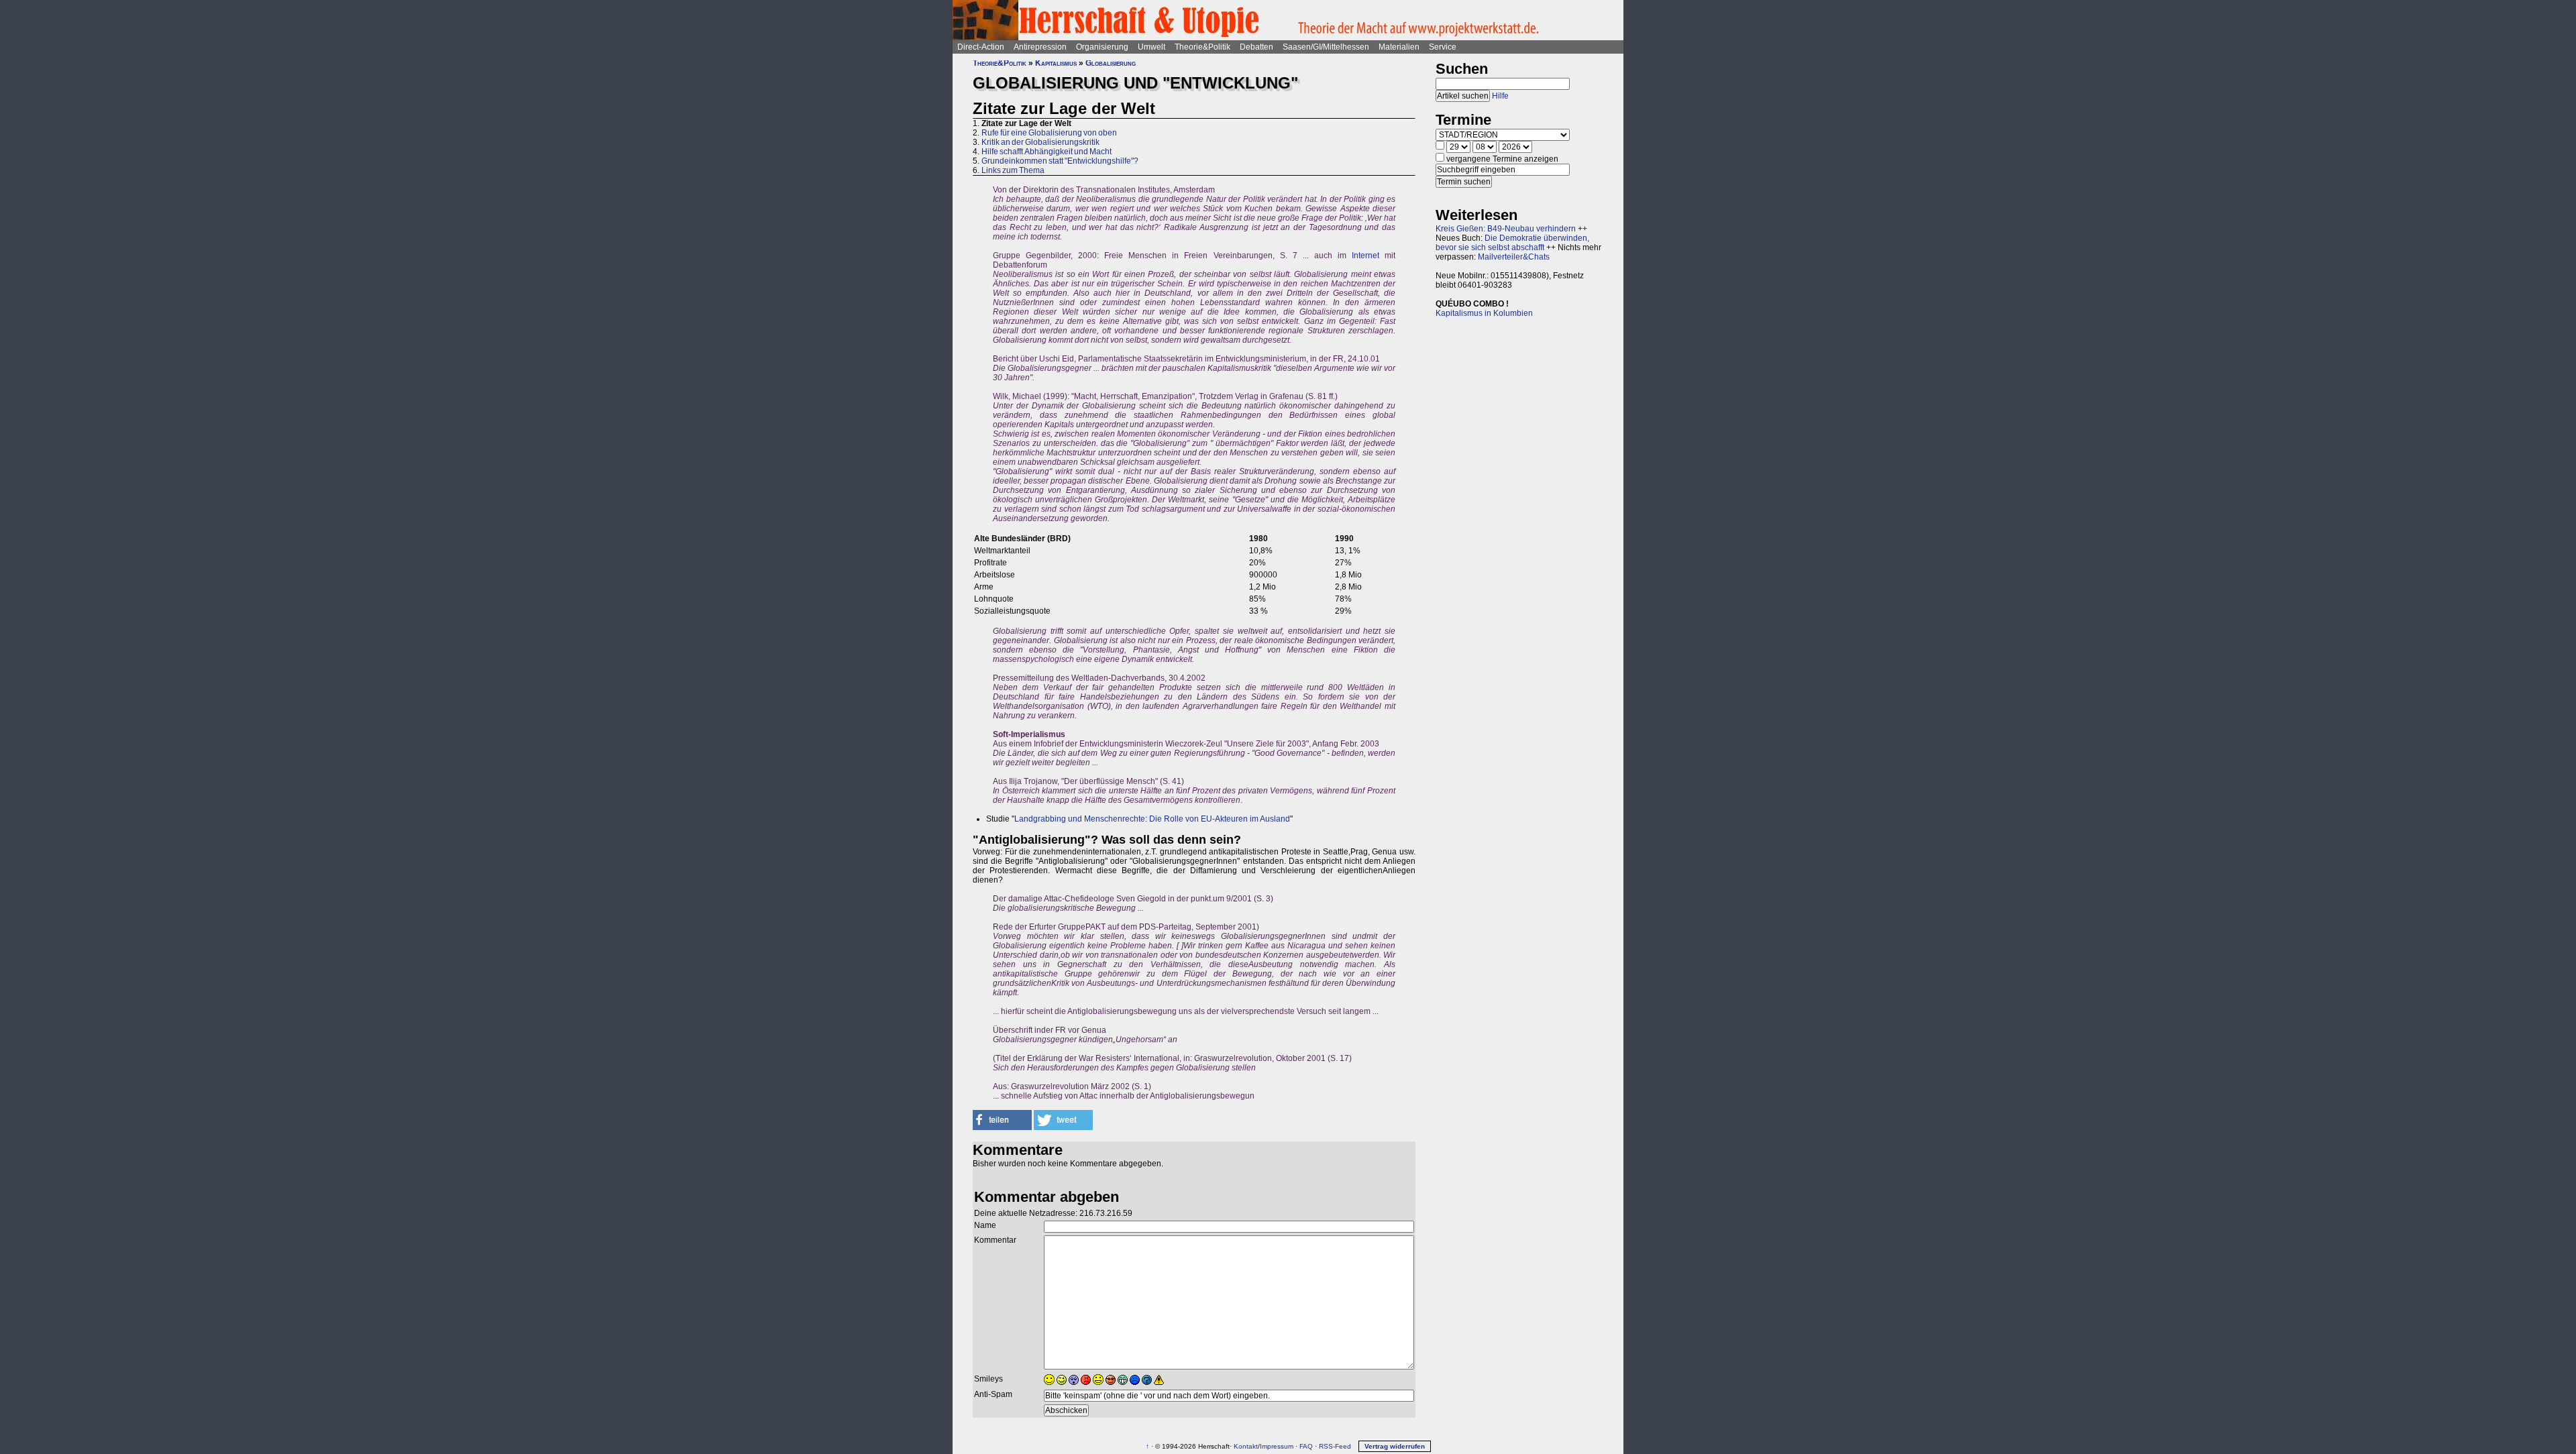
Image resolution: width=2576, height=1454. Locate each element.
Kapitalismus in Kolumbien (1484, 313)
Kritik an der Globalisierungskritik (1040, 142)
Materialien (1399, 47)
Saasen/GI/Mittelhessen (1326, 47)
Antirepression (1040, 47)
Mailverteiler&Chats (1514, 257)
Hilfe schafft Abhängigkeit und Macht (1046, 152)
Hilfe (1500, 96)
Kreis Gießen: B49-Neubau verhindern (1506, 229)
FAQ (1306, 1446)
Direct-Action (981, 47)
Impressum (1277, 1446)
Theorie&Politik (1202, 47)
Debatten (1256, 47)
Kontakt (1246, 1446)
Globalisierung (1111, 63)
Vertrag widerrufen (1395, 1446)
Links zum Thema (1013, 170)
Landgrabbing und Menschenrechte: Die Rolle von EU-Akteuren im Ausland (1152, 819)
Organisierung (1102, 47)
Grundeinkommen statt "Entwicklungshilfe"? (1060, 161)
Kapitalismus (1056, 63)
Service (1443, 47)
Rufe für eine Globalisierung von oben (1049, 133)
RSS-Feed (1335, 1446)
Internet (1365, 256)
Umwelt (1151, 47)
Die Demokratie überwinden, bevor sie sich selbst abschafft (1512, 243)
